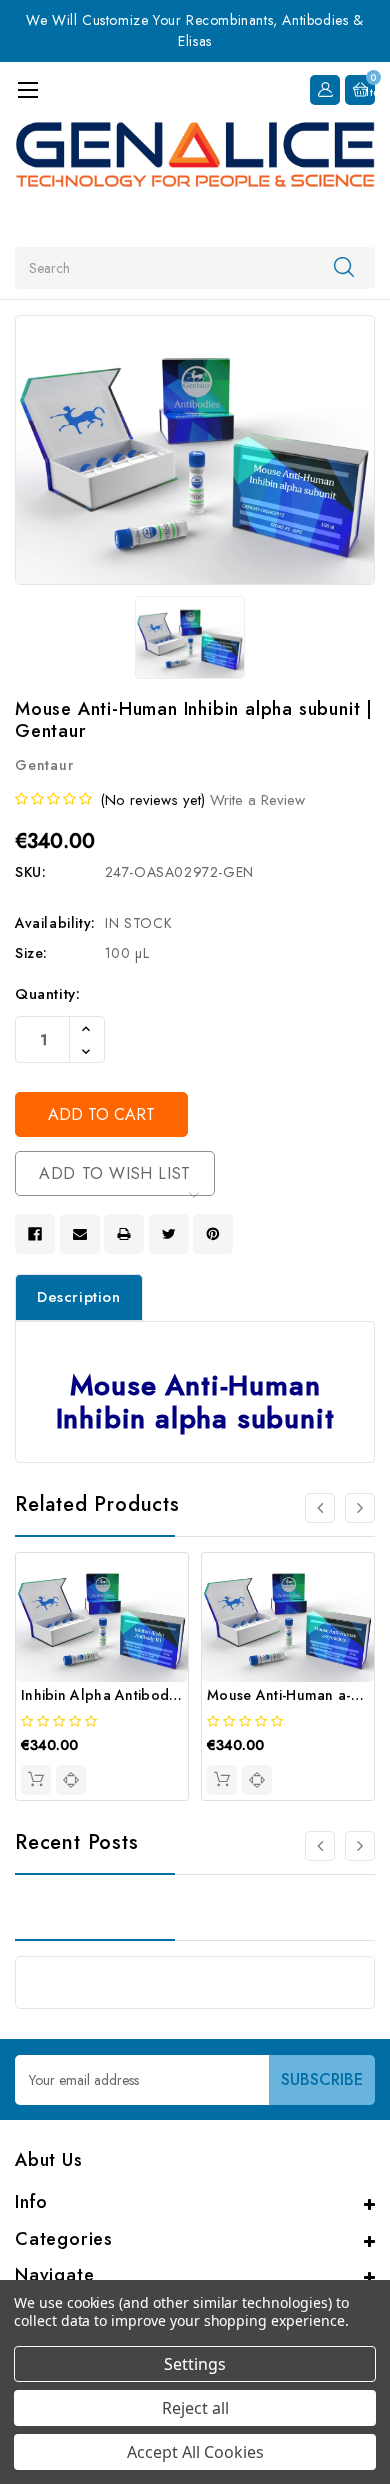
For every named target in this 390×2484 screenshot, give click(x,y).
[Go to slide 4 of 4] (320, 1508)
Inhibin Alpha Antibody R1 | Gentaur (143, 1695)
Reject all (195, 2408)
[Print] (124, 1234)
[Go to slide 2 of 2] (320, 1846)
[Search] (344, 267)
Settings (195, 2364)
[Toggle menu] (27, 89)
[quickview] (71, 1780)
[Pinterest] (213, 1234)
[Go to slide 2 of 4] (360, 1508)
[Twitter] (169, 1234)
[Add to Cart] (36, 1780)
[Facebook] (35, 1234)
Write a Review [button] (257, 800)
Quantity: (47, 994)
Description (79, 1297)
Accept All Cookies (195, 2452)
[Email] (80, 1234)
